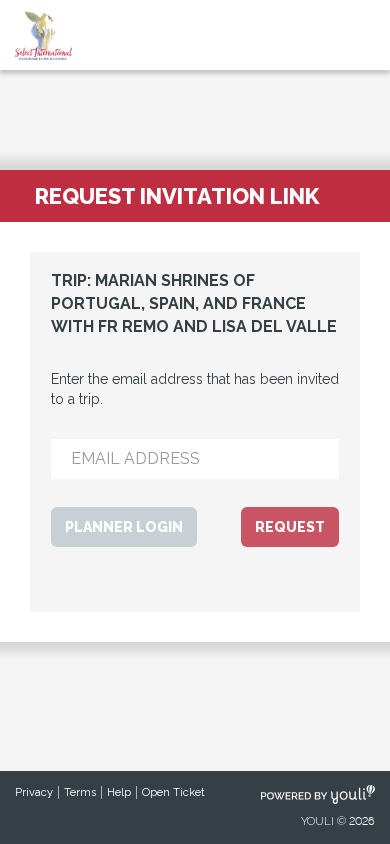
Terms (80, 792)
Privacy (34, 792)
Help (119, 792)
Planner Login (124, 527)
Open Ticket (173, 792)
